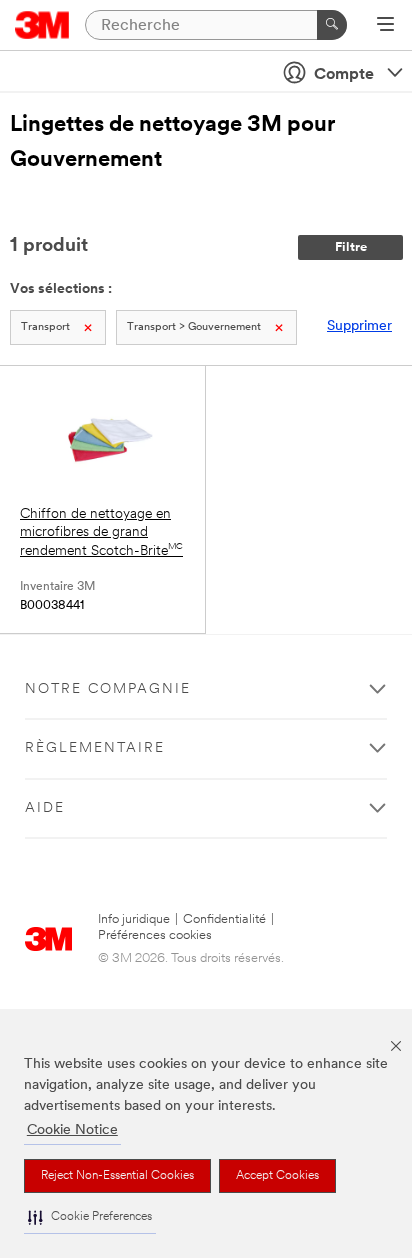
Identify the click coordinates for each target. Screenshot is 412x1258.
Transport (45, 327)
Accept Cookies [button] (277, 1176)
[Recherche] (332, 25)
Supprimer (359, 326)
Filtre (351, 247)
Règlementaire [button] (95, 748)
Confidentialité (224, 919)
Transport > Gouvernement (194, 327)
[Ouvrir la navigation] (385, 26)
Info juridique (134, 919)
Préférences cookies (155, 935)
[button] (90, 1217)
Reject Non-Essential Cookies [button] (117, 1176)
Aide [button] (45, 808)
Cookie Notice (72, 1130)
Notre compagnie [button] (108, 689)
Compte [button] (344, 75)
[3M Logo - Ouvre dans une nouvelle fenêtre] (42, 25)
